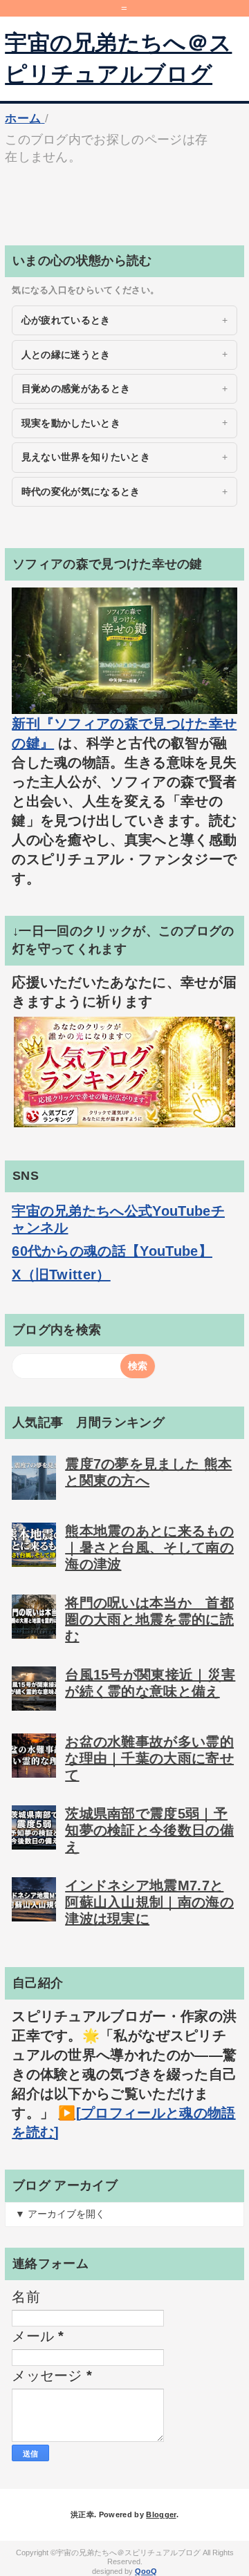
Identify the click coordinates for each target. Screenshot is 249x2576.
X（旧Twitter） (61, 1275)
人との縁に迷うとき (66, 355)
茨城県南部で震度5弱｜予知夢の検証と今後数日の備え (149, 1830)
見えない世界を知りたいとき (86, 457)
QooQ (146, 2571)
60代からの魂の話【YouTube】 (112, 1251)
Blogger (161, 2514)
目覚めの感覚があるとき (76, 388)
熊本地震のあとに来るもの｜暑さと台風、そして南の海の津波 (149, 1548)
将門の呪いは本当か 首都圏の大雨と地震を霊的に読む (149, 1619)
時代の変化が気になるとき (81, 491)
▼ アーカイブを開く (60, 2214)
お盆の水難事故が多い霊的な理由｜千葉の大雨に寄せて (149, 1758)
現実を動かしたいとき (71, 423)
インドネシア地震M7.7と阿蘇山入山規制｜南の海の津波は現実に (149, 1902)
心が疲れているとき (66, 320)
